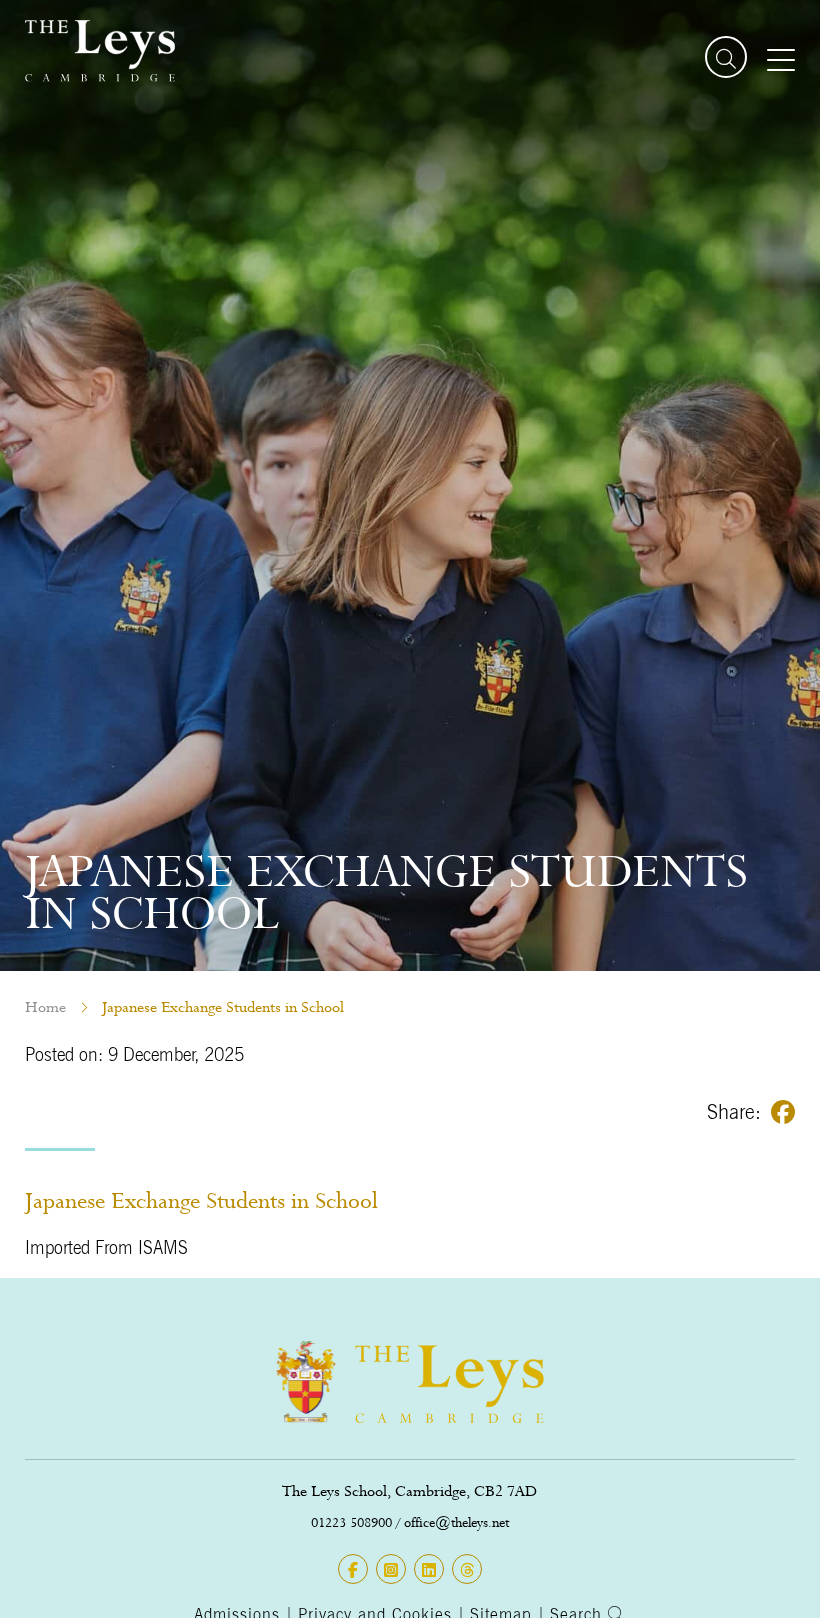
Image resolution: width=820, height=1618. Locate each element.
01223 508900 (351, 1522)
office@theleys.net (456, 1522)
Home (45, 1007)
